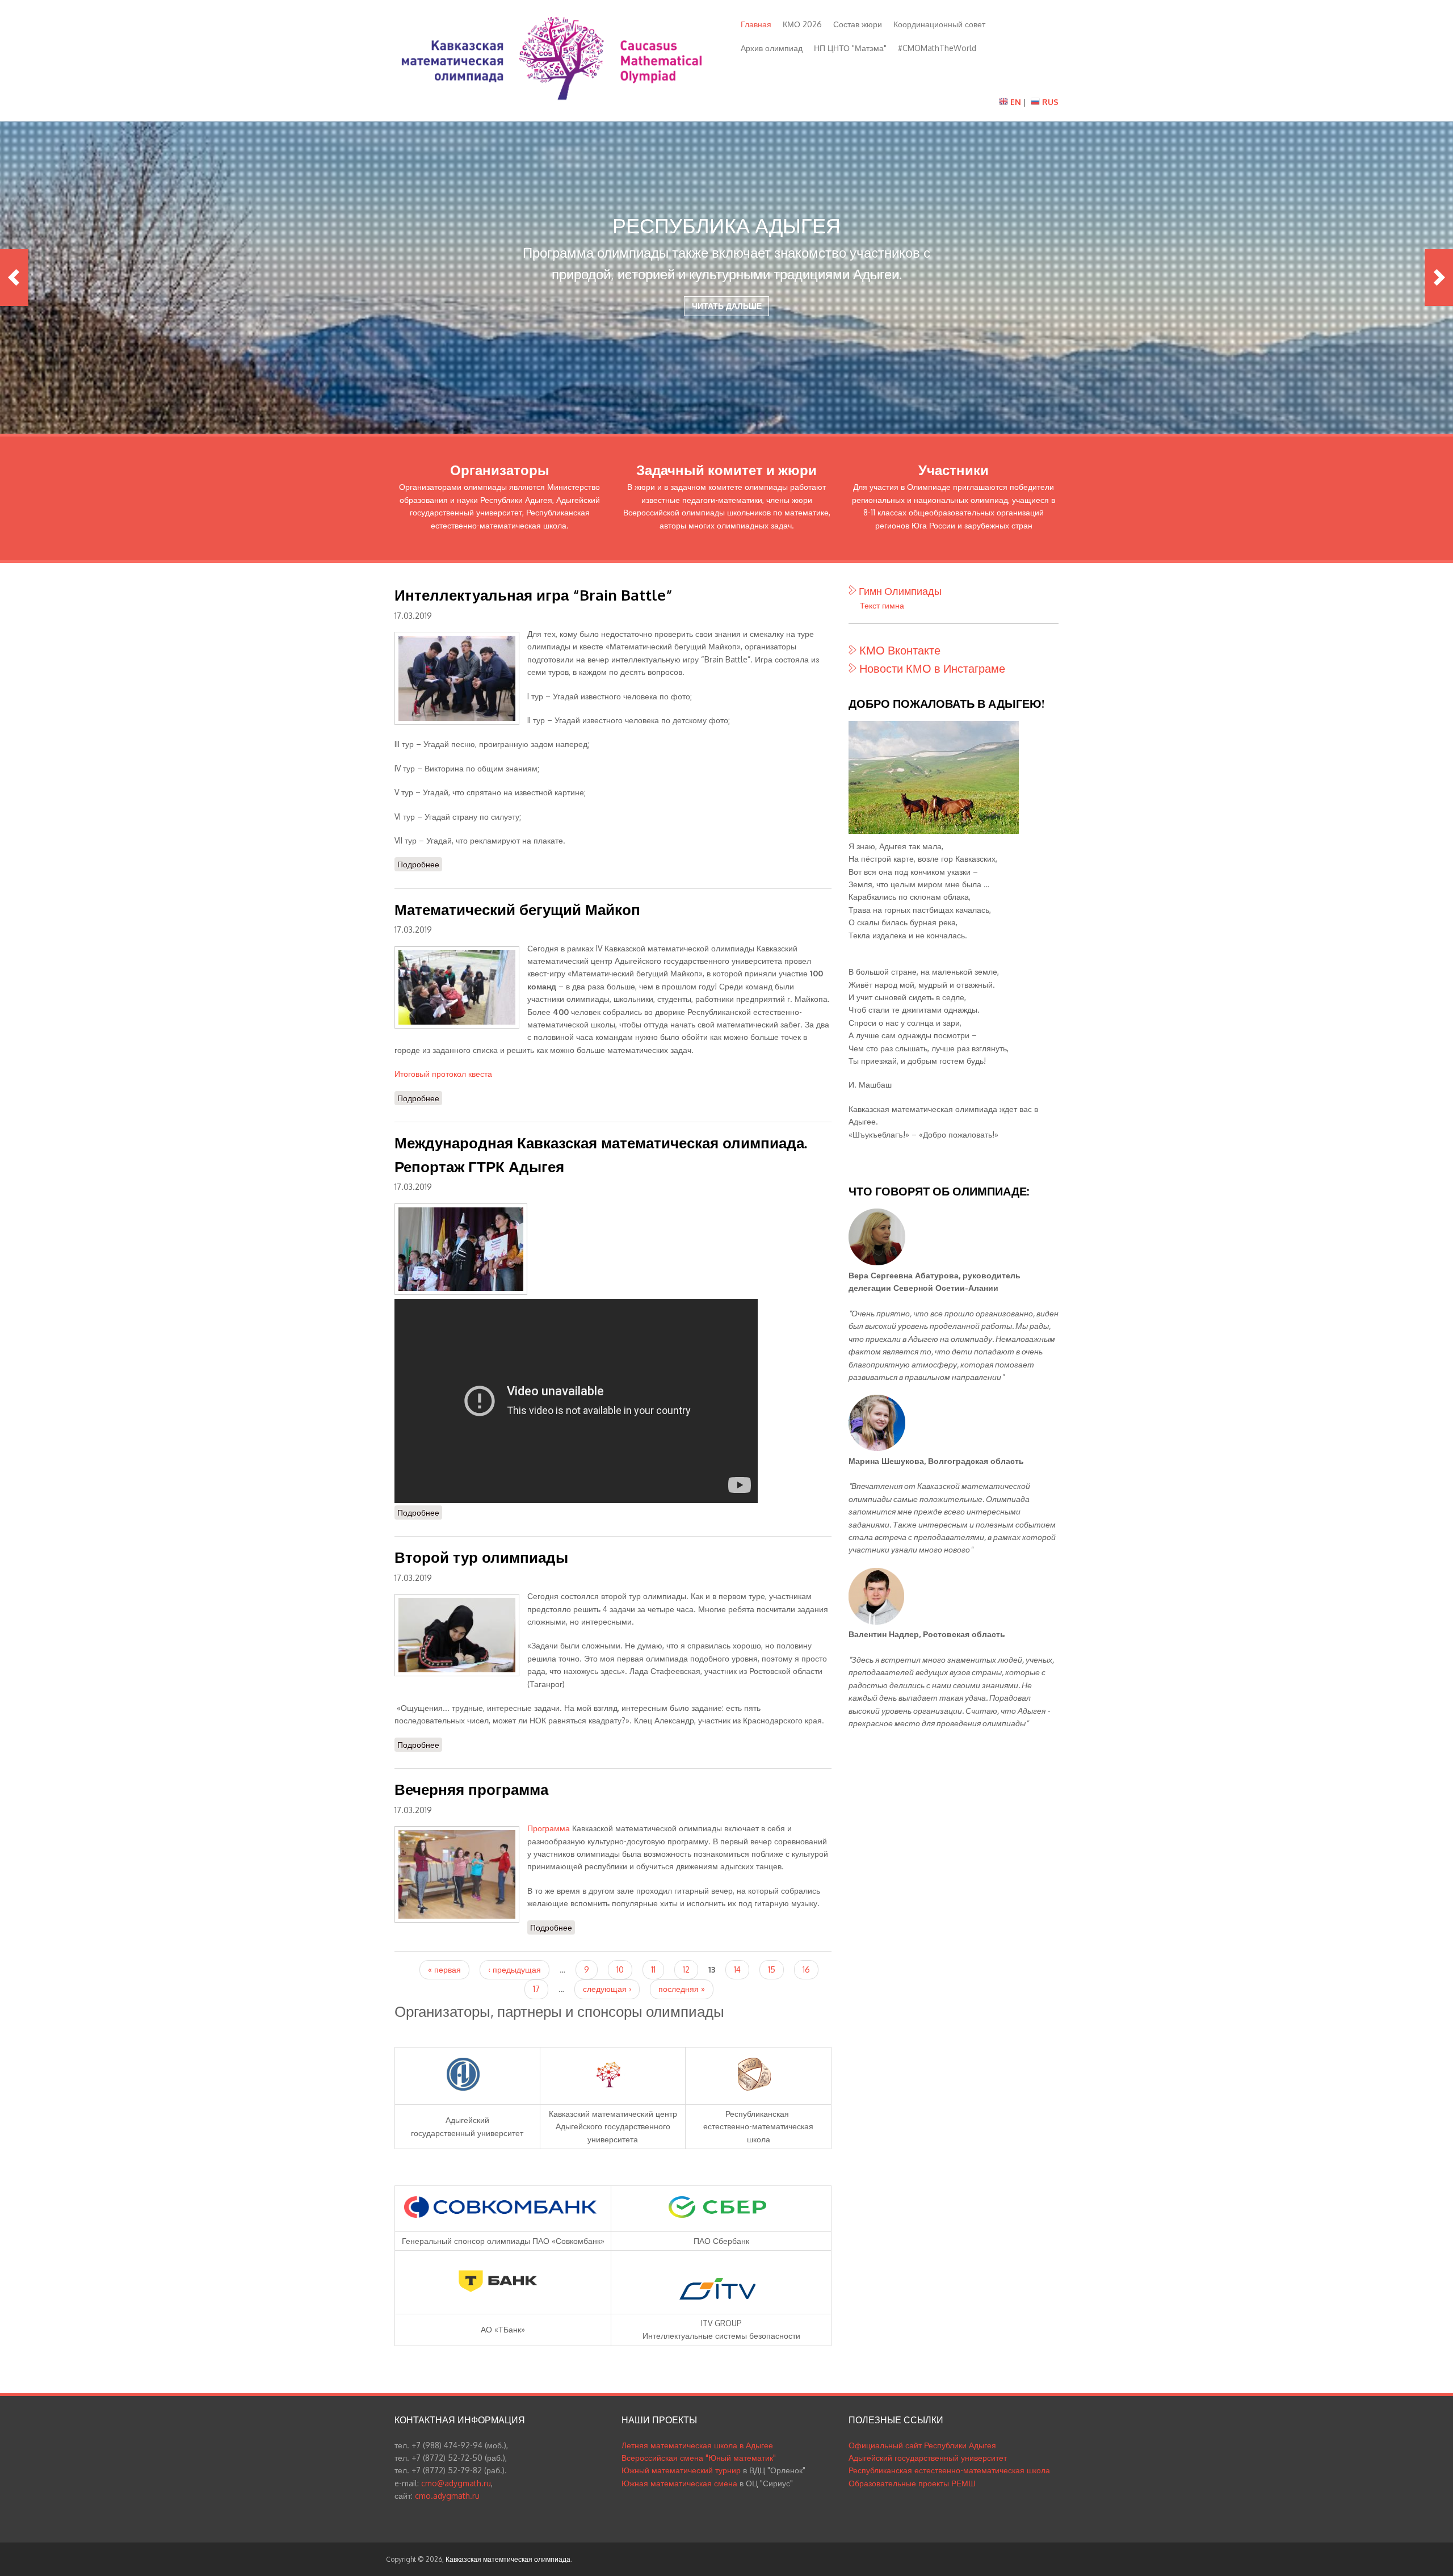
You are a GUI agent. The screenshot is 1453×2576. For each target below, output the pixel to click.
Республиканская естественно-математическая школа (949, 2470)
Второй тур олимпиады (481, 1557)
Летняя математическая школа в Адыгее (697, 2445)
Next (1439, 278)
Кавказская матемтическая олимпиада (508, 2559)
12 (686, 1969)
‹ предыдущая (515, 1969)
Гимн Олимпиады (900, 591)
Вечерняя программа (471, 1789)
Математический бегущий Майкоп (517, 909)
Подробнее (420, 864)
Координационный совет (939, 24)
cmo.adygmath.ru (447, 2496)
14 (737, 1969)
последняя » (682, 1989)
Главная (756, 24)
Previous (14, 278)
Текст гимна (882, 605)
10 (620, 1969)
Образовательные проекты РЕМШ (912, 2483)
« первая (444, 1969)
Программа (549, 1828)
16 (806, 1969)
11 (653, 1969)
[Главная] (552, 104)
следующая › (607, 1989)
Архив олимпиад (772, 48)
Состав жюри (858, 24)
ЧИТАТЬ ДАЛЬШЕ (727, 306)
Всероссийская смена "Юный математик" (699, 2458)
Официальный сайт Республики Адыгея (922, 2445)
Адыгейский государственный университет (928, 2458)
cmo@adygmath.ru (456, 2483)
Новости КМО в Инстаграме (932, 668)
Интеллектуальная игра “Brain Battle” (534, 595)
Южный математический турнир (681, 2470)
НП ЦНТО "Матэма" (850, 48)
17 (536, 1989)
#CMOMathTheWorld (937, 48)
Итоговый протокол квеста (443, 1074)
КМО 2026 (802, 24)
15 (772, 1969)
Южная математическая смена (679, 2483)
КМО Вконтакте (900, 650)
